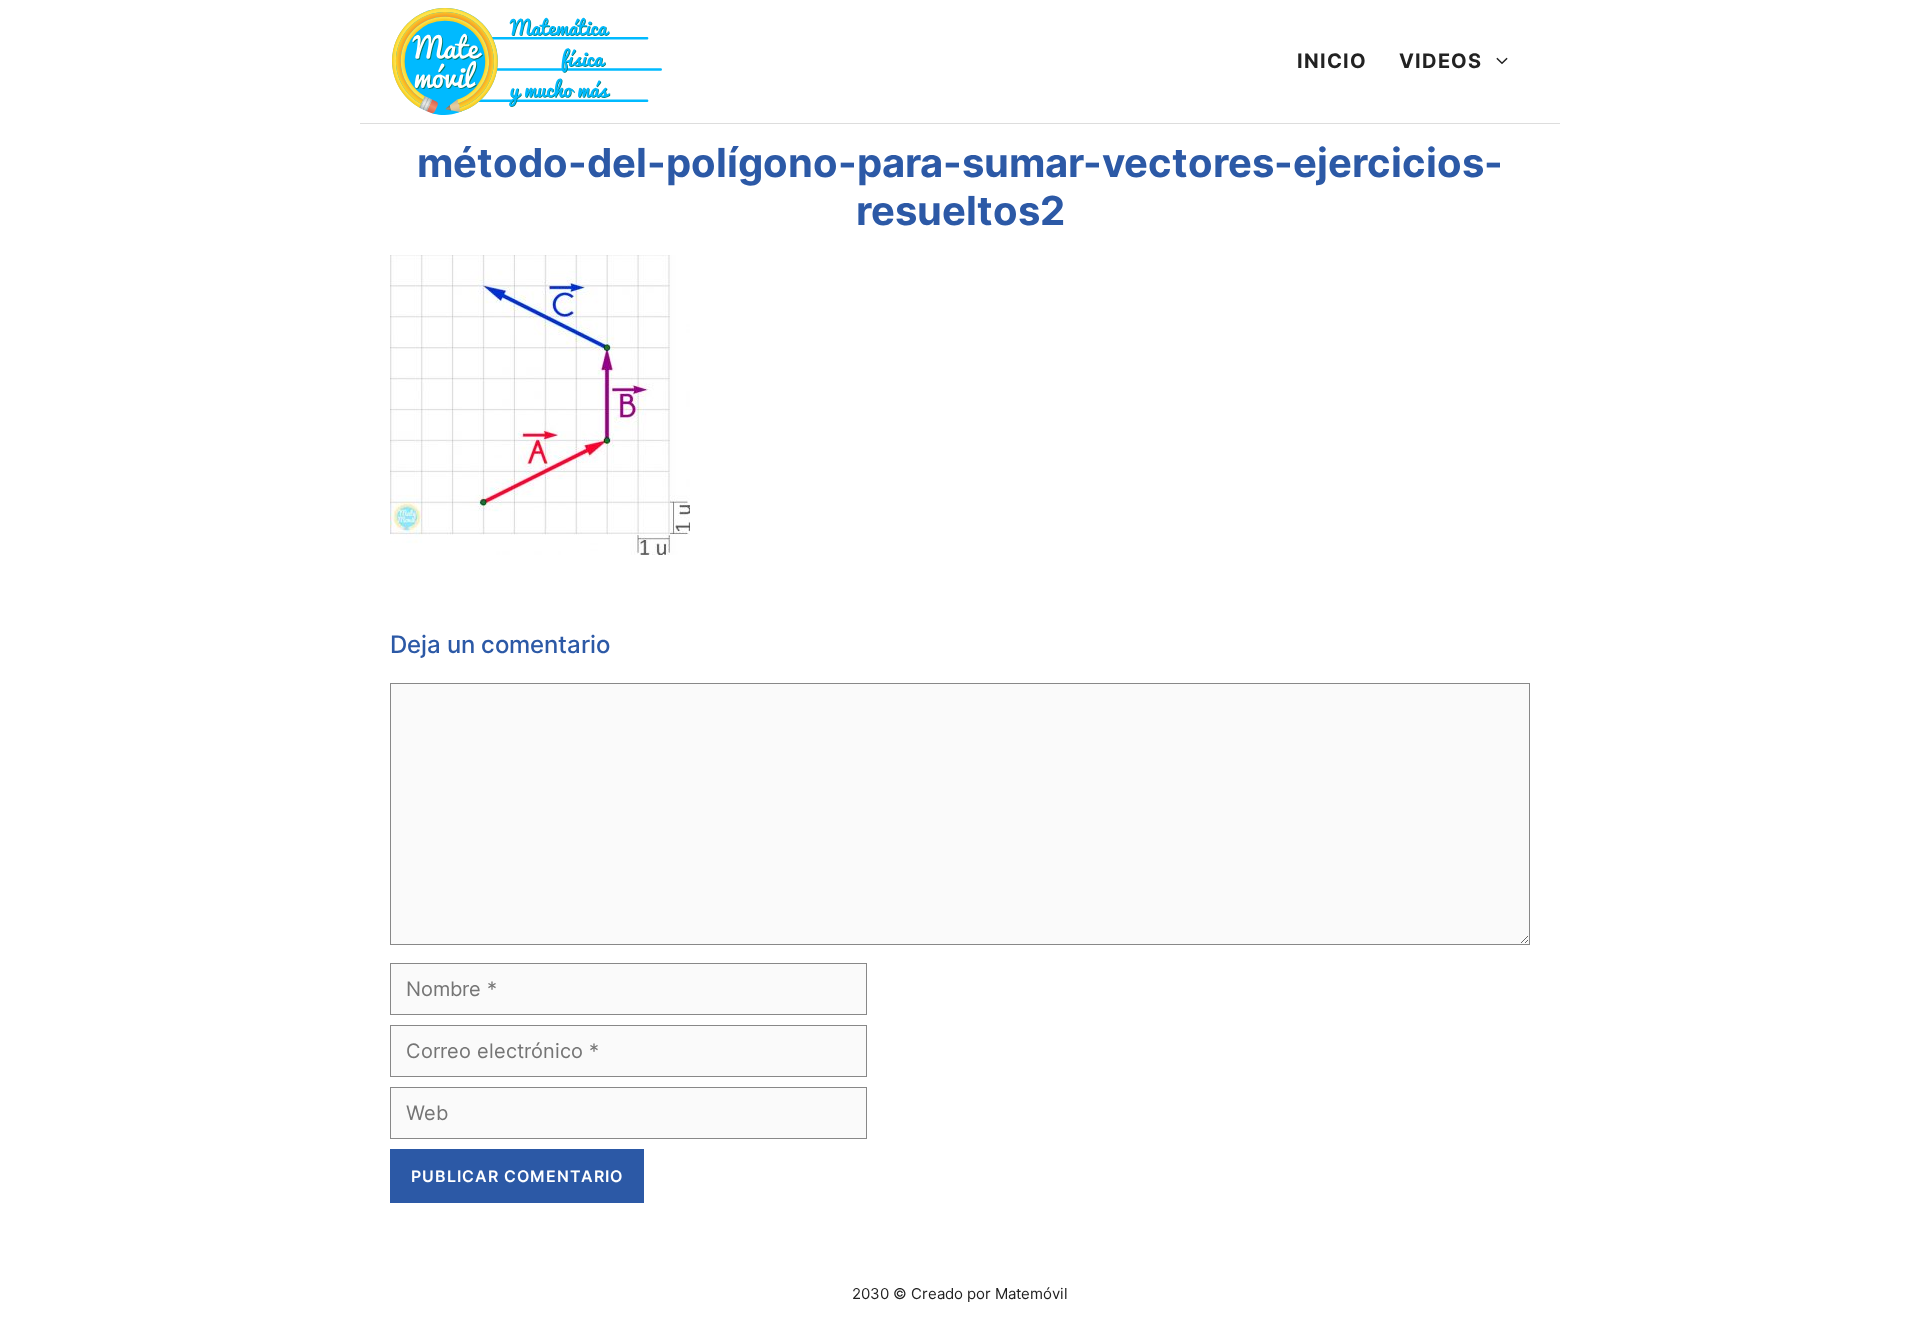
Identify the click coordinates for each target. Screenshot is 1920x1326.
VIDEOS (1440, 61)
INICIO (1332, 61)
